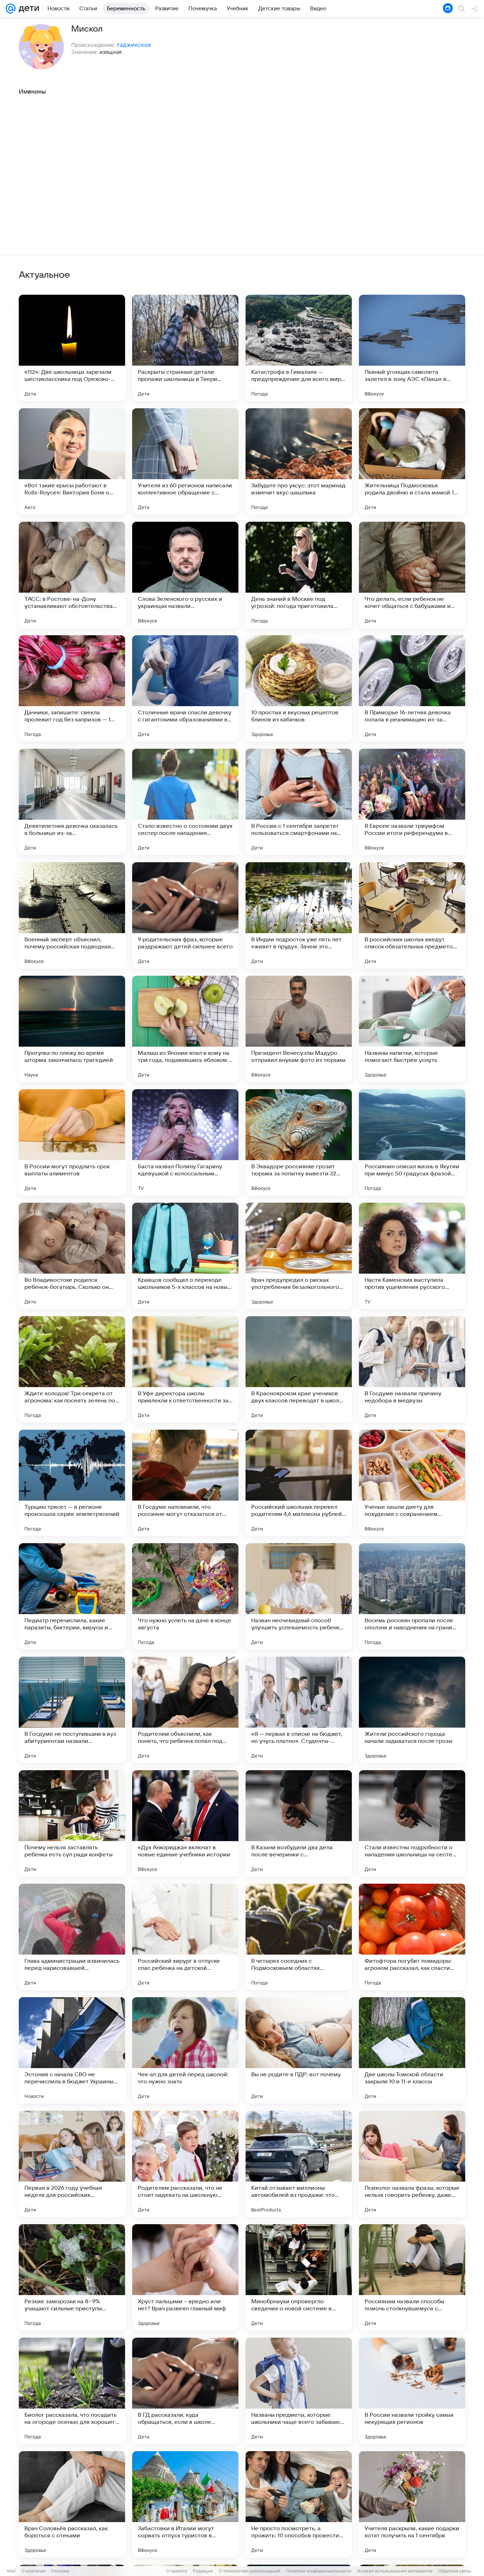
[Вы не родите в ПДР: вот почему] (299, 2050)
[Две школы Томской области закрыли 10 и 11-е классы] (412, 2050)
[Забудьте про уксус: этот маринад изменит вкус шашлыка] (299, 461)
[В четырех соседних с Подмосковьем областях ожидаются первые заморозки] (299, 1937)
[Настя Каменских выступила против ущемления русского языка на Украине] (412, 1256)
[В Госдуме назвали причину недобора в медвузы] (412, 1369)
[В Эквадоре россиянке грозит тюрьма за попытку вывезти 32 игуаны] (299, 1142)
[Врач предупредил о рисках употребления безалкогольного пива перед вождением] (299, 1256)
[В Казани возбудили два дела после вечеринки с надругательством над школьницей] (299, 1823)
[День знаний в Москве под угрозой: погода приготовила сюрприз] (299, 575)
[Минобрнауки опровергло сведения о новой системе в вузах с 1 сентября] (299, 2277)
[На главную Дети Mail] (27, 9)
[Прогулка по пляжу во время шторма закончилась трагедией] (72, 1029)
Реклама (60, 2571)
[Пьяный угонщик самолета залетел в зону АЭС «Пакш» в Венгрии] (412, 348)
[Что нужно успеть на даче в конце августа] (185, 1596)
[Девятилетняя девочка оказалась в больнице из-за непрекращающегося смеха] (72, 802)
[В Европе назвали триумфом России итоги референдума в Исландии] (412, 802)
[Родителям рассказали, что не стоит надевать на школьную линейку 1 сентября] (185, 2164)
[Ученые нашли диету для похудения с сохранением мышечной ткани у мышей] (412, 1483)
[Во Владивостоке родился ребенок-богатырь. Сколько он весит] (72, 1256)
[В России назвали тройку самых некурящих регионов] (412, 2391)
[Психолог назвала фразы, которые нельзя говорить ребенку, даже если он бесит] (412, 2164)
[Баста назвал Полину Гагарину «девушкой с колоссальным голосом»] (185, 1142)
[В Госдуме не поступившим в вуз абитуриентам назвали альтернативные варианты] (72, 1710)
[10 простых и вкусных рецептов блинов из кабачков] (299, 688)
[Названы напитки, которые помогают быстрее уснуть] (412, 1029)
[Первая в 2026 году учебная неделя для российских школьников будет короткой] (72, 2164)
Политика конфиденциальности (319, 2571)
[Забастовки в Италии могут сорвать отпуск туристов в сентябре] (185, 2504)
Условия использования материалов (395, 2571)
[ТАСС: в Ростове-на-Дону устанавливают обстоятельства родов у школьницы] (72, 575)
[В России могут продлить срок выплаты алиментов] (72, 1142)
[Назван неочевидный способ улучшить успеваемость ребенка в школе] (299, 1596)
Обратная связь (455, 2571)
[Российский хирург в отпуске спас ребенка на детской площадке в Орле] (185, 1937)
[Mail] (11, 9)
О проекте (177, 2571)
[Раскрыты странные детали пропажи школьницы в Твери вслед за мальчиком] (185, 348)
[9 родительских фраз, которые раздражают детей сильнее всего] (185, 915)
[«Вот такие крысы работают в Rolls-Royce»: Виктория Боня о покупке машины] (72, 461)
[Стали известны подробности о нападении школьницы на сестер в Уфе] (412, 1823)
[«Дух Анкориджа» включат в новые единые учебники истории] (185, 1823)
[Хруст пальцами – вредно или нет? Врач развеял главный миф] (185, 2277)
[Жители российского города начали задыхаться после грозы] (412, 1710)
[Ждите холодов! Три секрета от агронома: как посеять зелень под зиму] (72, 1369)
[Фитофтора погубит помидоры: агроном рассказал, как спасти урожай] (412, 1937)
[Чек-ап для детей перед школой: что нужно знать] (185, 2050)
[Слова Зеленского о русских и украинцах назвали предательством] (185, 575)
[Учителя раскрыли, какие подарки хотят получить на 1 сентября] (412, 2504)
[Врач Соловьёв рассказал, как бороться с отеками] (72, 2504)
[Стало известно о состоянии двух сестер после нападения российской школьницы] (185, 802)
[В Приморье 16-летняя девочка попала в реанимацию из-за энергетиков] (412, 688)
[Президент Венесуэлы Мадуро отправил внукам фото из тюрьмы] (299, 1029)
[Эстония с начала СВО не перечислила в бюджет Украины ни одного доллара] (72, 2050)
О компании (33, 2571)
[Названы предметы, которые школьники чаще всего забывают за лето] (299, 2391)
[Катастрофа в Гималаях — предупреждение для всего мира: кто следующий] (299, 348)
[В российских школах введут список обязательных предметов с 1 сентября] (412, 915)
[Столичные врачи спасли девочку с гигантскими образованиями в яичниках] (185, 688)
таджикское (134, 45)
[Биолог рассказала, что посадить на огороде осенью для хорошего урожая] (72, 2391)
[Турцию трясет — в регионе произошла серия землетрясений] (72, 1483)
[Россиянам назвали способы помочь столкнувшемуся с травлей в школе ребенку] (412, 2277)
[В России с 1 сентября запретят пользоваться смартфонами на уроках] (299, 802)
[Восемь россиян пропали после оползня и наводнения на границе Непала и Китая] (412, 1596)
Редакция (203, 2571)
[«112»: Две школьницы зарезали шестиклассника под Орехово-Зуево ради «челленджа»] (72, 348)
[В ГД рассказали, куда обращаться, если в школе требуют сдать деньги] (185, 2391)
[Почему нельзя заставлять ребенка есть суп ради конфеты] (72, 1823)
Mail (11, 2571)
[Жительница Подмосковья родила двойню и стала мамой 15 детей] (412, 461)
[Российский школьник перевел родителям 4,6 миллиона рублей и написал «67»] (299, 1483)
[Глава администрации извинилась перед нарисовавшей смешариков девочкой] (72, 1937)
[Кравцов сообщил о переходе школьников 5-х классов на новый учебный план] (185, 1256)
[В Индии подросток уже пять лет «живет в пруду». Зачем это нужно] (299, 915)
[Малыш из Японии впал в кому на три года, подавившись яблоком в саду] (185, 1029)
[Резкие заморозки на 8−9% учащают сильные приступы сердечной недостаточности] (72, 2277)
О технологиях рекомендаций (249, 2571)
